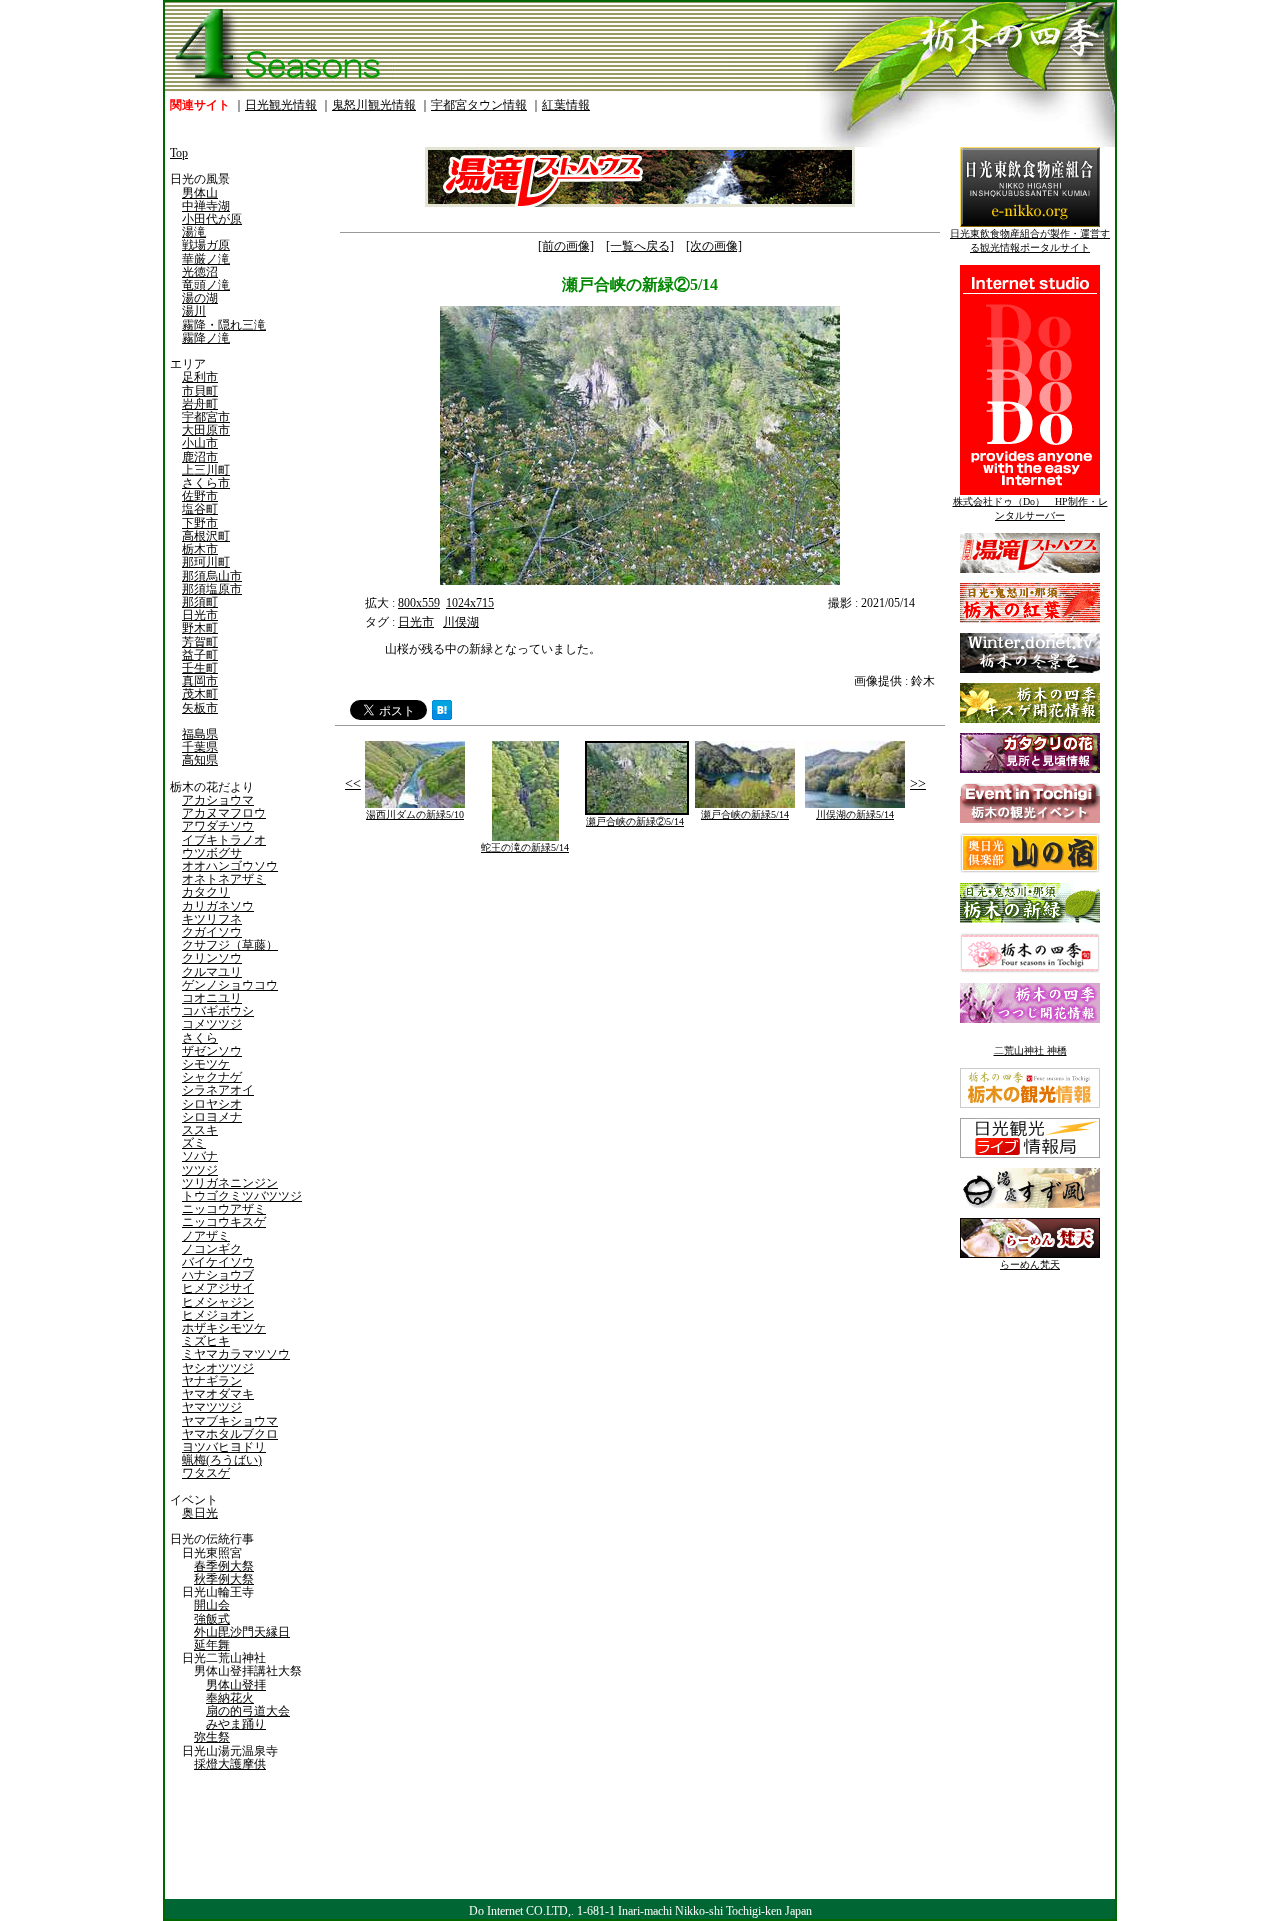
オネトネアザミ (224, 879)
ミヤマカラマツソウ (236, 1354)
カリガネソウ (218, 906)
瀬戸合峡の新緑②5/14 (635, 821)
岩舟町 (200, 404)
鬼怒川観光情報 (374, 105)
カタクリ (206, 892)
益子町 (200, 655)
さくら (200, 1038)
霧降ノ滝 (206, 338)
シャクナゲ (212, 1077)
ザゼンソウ (212, 1051)
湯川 (194, 311)
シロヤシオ (212, 1104)
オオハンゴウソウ (230, 866)
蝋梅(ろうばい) (222, 1460)
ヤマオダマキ (218, 1394)
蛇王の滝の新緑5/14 (525, 847)
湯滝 (194, 232)
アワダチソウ (218, 826)
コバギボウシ (218, 1011)
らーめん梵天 (1030, 1264)
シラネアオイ (218, 1090)
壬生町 (200, 668)
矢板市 (200, 708)
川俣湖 (461, 622)
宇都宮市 (206, 417)
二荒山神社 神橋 (1030, 1050)
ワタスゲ (206, 1473)
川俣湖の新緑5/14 (855, 814)
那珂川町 (206, 562)
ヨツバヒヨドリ (224, 1447)
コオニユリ (212, 998)
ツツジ (200, 1170)
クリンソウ (212, 958)
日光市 (200, 615)
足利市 (200, 377)
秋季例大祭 (224, 1579)
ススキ (200, 1130)
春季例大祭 (224, 1566)
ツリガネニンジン (230, 1183)
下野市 (200, 523)
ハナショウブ (218, 1275)
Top (179, 153)
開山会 (212, 1605)
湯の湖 (200, 298)
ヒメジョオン (218, 1315)
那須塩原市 (212, 589)
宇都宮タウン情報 (479, 105)
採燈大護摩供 (230, 1764)
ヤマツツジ (212, 1407)
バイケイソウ (218, 1262)
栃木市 (200, 549)
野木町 (200, 628)
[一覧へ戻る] (640, 246)
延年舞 (212, 1645)
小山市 (200, 443)
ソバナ (200, 1156)
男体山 (200, 193)
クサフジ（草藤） (230, 945)
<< (353, 783)
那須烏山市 (212, 576)
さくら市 (206, 483)
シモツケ (206, 1064)
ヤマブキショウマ (230, 1421)
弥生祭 (212, 1737)
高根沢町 (206, 536)
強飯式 (212, 1619)
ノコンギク (212, 1249)
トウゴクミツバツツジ (242, 1196)
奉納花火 (230, 1698)
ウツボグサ (212, 853)
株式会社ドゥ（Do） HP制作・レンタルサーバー (1030, 508)
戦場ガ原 (206, 245)
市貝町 (200, 391)
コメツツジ (212, 1024)
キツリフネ (212, 919)
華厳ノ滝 (206, 259)
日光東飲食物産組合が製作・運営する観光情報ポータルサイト (1030, 240)
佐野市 (200, 496)
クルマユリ (212, 972)
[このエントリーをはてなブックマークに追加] (442, 715)
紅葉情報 (566, 105)
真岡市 (200, 681)
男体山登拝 (236, 1685)
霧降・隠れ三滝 (224, 325)
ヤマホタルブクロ (230, 1434)
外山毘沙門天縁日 (242, 1632)
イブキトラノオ (224, 840)
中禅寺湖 (206, 206)
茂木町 (200, 694)
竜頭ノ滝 (206, 285)
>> (918, 783)
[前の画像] (566, 246)
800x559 (419, 603)
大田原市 (206, 430)
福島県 (200, 734)
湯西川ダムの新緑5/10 (415, 814)
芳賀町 (200, 642)
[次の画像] (714, 246)
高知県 (200, 760)
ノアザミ (206, 1236)
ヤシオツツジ (218, 1368)
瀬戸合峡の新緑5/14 (745, 814)
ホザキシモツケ (224, 1328)
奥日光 (200, 1513)
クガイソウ (212, 932)
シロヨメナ (212, 1117)
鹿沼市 (200, 457)
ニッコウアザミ (224, 1209)
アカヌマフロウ (224, 813)
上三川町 (206, 470)
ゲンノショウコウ (230, 985)
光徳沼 (200, 272)
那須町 (200, 602)
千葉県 (200, 747)
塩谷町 (200, 509)
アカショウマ (218, 800)
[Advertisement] (485, 1011)
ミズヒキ (206, 1341)
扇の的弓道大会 (248, 1711)
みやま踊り (236, 1724)
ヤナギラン (212, 1381)
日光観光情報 (281, 105)
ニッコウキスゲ (224, 1222)
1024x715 (470, 603)
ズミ (194, 1143)
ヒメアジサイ (218, 1288)
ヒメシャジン (218, 1302)
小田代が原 (212, 219)
